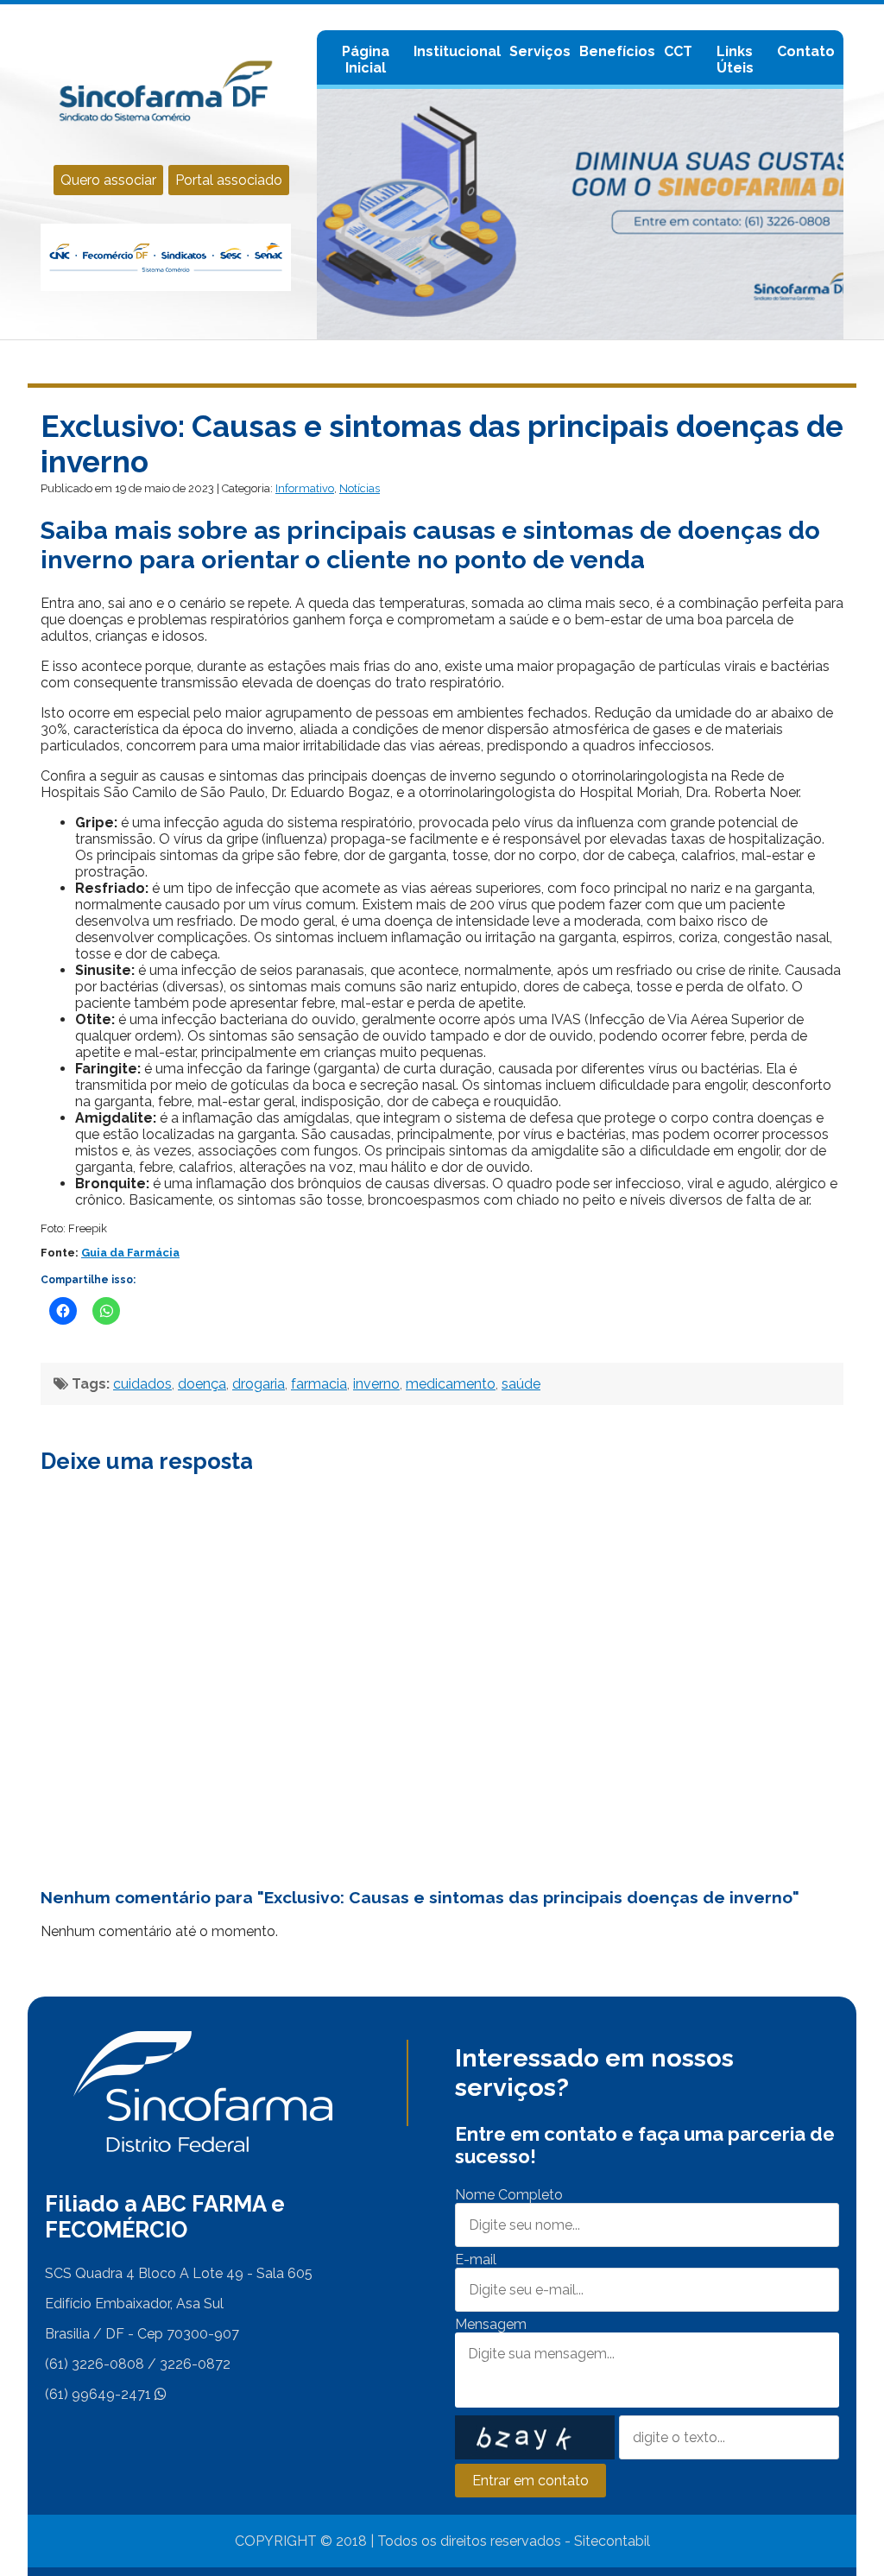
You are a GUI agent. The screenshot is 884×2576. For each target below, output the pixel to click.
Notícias (360, 488)
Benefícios (617, 51)
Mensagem (491, 2324)
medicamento (451, 1384)
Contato (806, 51)
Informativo (305, 488)
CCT (678, 51)
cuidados (142, 1384)
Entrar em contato (530, 2481)
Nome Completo (509, 2195)
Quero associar (108, 180)
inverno (376, 1384)
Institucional (457, 51)
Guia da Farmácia (130, 1253)
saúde (521, 1384)
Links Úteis (735, 60)
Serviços (540, 51)
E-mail (476, 2260)
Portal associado (229, 180)
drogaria (259, 1384)
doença (202, 1384)
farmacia (319, 1384)
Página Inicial (366, 60)
